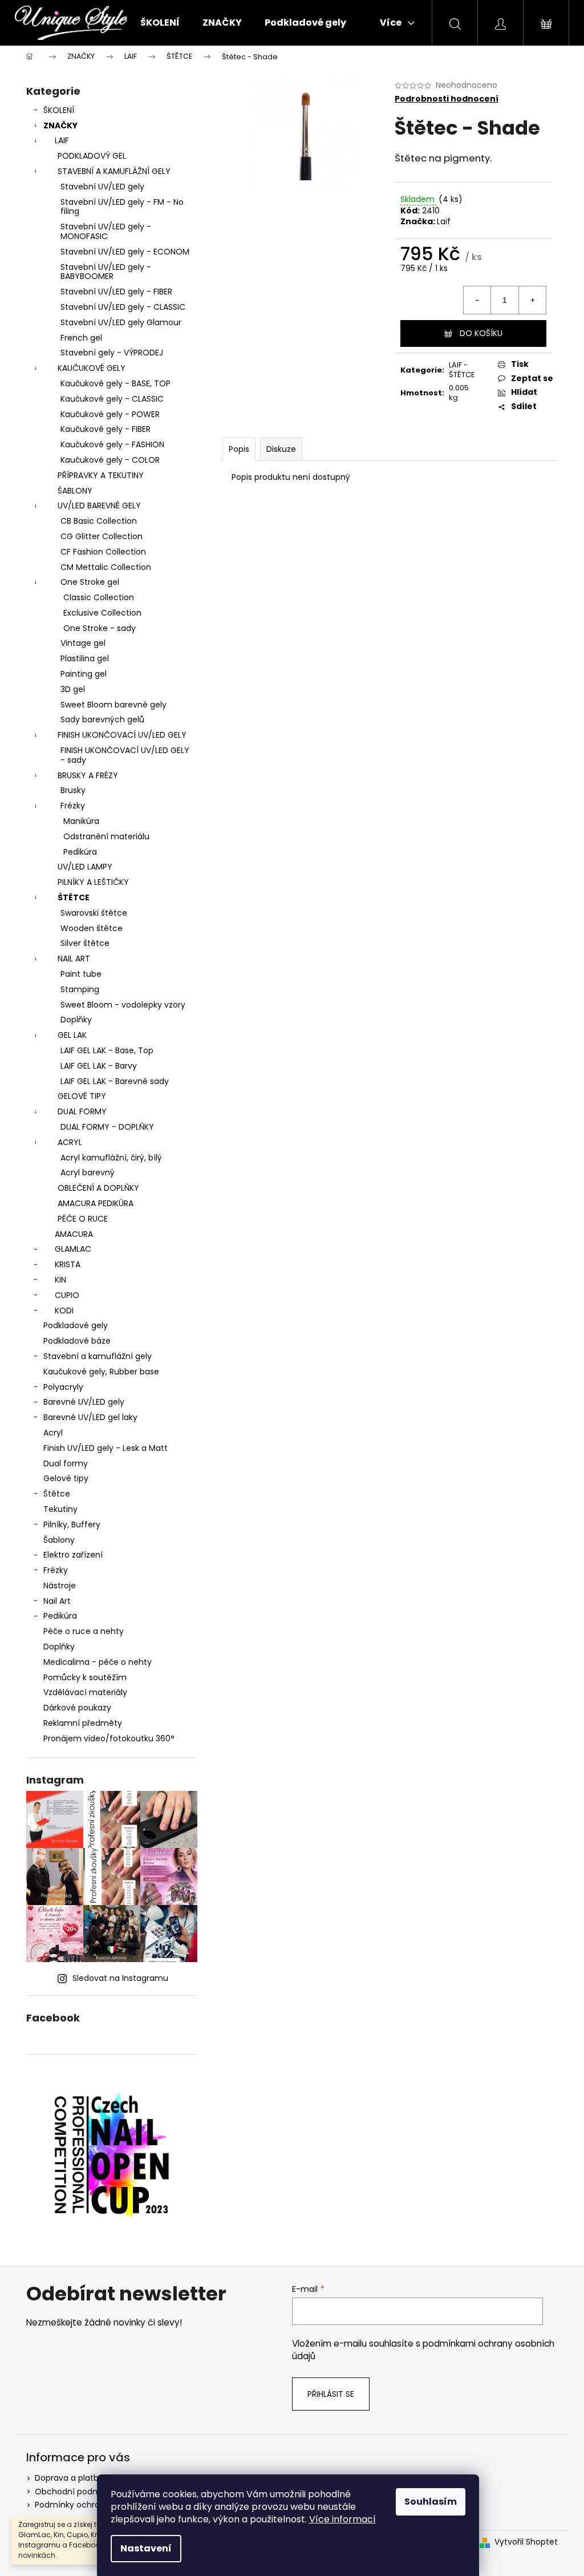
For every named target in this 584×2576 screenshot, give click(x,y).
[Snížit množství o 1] (477, 300)
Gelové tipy (66, 1478)
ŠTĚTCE (74, 897)
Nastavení (146, 2548)
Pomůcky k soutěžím (85, 1677)
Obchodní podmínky (76, 2492)
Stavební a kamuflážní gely (98, 1356)
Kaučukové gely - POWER (110, 414)
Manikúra (81, 821)
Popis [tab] (239, 449)
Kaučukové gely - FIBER (106, 429)
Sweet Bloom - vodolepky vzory (123, 1005)
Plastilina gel (85, 658)
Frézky (73, 806)
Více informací (342, 2519)
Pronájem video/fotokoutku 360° (109, 1738)
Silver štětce (85, 943)
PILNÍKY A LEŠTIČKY (93, 882)
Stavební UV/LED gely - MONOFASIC (106, 231)
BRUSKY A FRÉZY (88, 775)
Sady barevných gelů (102, 719)
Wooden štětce (92, 928)
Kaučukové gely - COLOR (110, 460)
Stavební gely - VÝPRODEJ (112, 353)
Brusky (73, 790)
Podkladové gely (76, 1325)
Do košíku (481, 333)
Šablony (59, 1540)
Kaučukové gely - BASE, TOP (115, 383)
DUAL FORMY (82, 1111)
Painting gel (84, 674)
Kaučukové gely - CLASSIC (112, 399)
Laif (444, 221)
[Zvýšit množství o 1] (532, 300)
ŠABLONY (75, 491)
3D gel (73, 689)
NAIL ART (74, 959)
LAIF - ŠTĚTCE (462, 370)
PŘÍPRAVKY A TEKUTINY (101, 475)
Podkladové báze (77, 1341)
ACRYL (70, 1142)
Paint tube (81, 974)
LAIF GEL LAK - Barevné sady (115, 1081)
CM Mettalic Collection (106, 567)
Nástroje (60, 1586)
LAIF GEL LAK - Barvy (99, 1066)
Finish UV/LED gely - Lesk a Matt (106, 1448)
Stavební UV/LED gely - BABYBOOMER (106, 272)
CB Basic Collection (99, 521)
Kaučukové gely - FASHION (112, 444)
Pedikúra (80, 852)
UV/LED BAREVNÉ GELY (99, 506)
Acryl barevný (88, 1172)
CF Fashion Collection (103, 552)
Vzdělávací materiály (85, 1692)
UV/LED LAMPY (85, 867)
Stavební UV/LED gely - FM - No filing (122, 207)
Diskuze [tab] (281, 449)
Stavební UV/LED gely (102, 187)
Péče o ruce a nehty (84, 1631)
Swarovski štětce (94, 913)
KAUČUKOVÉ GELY (92, 368)
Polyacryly (63, 1387)
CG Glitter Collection (102, 536)
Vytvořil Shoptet (526, 2542)
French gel (81, 338)
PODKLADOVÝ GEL (92, 156)
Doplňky (76, 1020)
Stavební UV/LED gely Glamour (121, 322)
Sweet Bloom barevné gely (113, 705)
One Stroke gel (90, 582)
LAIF (62, 140)
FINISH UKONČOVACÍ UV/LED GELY (122, 735)
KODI (64, 1311)
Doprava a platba (69, 2478)
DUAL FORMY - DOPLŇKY (107, 1127)
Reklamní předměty (83, 1723)
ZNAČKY (60, 126)
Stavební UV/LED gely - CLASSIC (123, 307)
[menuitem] (160, 23)
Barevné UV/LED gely (84, 1402)
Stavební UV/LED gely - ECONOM (125, 252)
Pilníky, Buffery (72, 1524)
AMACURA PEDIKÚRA (96, 1203)
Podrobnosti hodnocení (447, 99)
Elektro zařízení (73, 1555)
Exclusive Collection (102, 613)
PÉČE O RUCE (83, 1219)
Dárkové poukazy (77, 1708)
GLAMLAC (73, 1249)
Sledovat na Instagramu (120, 1978)
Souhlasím (431, 2502)
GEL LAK (72, 1035)
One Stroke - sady (100, 628)
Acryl (53, 1433)
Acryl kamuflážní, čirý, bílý (111, 1158)
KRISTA (68, 1264)
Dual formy (66, 1463)
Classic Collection (99, 597)
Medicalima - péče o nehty (98, 1662)
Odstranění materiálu (106, 836)
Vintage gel (83, 643)
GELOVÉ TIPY (82, 1096)
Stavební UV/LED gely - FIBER (116, 292)
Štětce (57, 1494)
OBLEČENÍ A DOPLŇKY (98, 1188)
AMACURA (74, 1234)
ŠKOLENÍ (59, 110)
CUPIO (67, 1295)
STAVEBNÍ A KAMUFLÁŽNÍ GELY (114, 171)
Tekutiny (60, 1509)
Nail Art (57, 1601)
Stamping (80, 989)
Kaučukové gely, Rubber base (101, 1372)
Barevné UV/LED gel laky (90, 1417)
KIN (60, 1280)
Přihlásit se (331, 2394)
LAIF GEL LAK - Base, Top (107, 1050)
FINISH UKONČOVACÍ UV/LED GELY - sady (125, 755)
